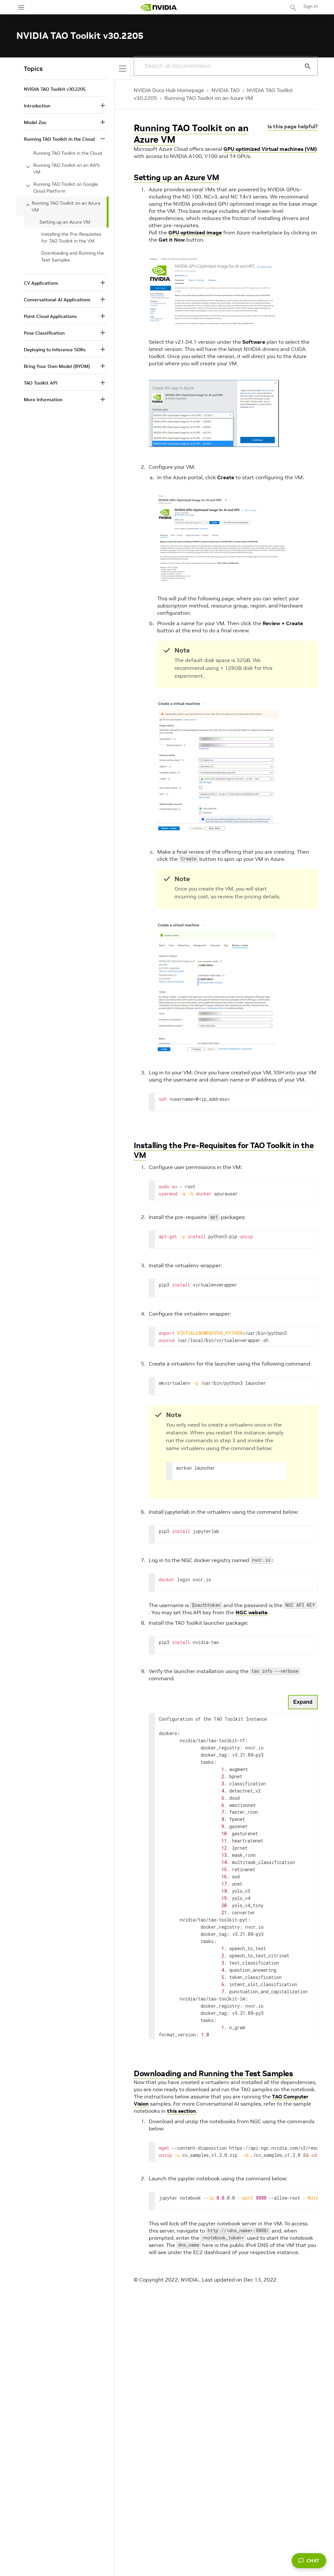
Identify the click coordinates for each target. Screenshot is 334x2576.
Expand (303, 1702)
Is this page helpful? (293, 126)
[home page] (159, 7)
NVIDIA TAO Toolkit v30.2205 (55, 89)
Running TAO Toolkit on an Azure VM (209, 98)
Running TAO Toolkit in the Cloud (68, 153)
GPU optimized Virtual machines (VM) (270, 149)
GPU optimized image (195, 232)
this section (182, 2111)
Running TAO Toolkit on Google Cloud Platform (66, 188)
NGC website (251, 1612)
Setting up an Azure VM (176, 177)
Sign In (311, 6)
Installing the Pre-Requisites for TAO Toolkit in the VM (224, 1150)
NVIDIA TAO (226, 90)
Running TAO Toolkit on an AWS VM (67, 169)
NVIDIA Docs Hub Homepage (169, 90)
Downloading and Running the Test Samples (213, 2073)
